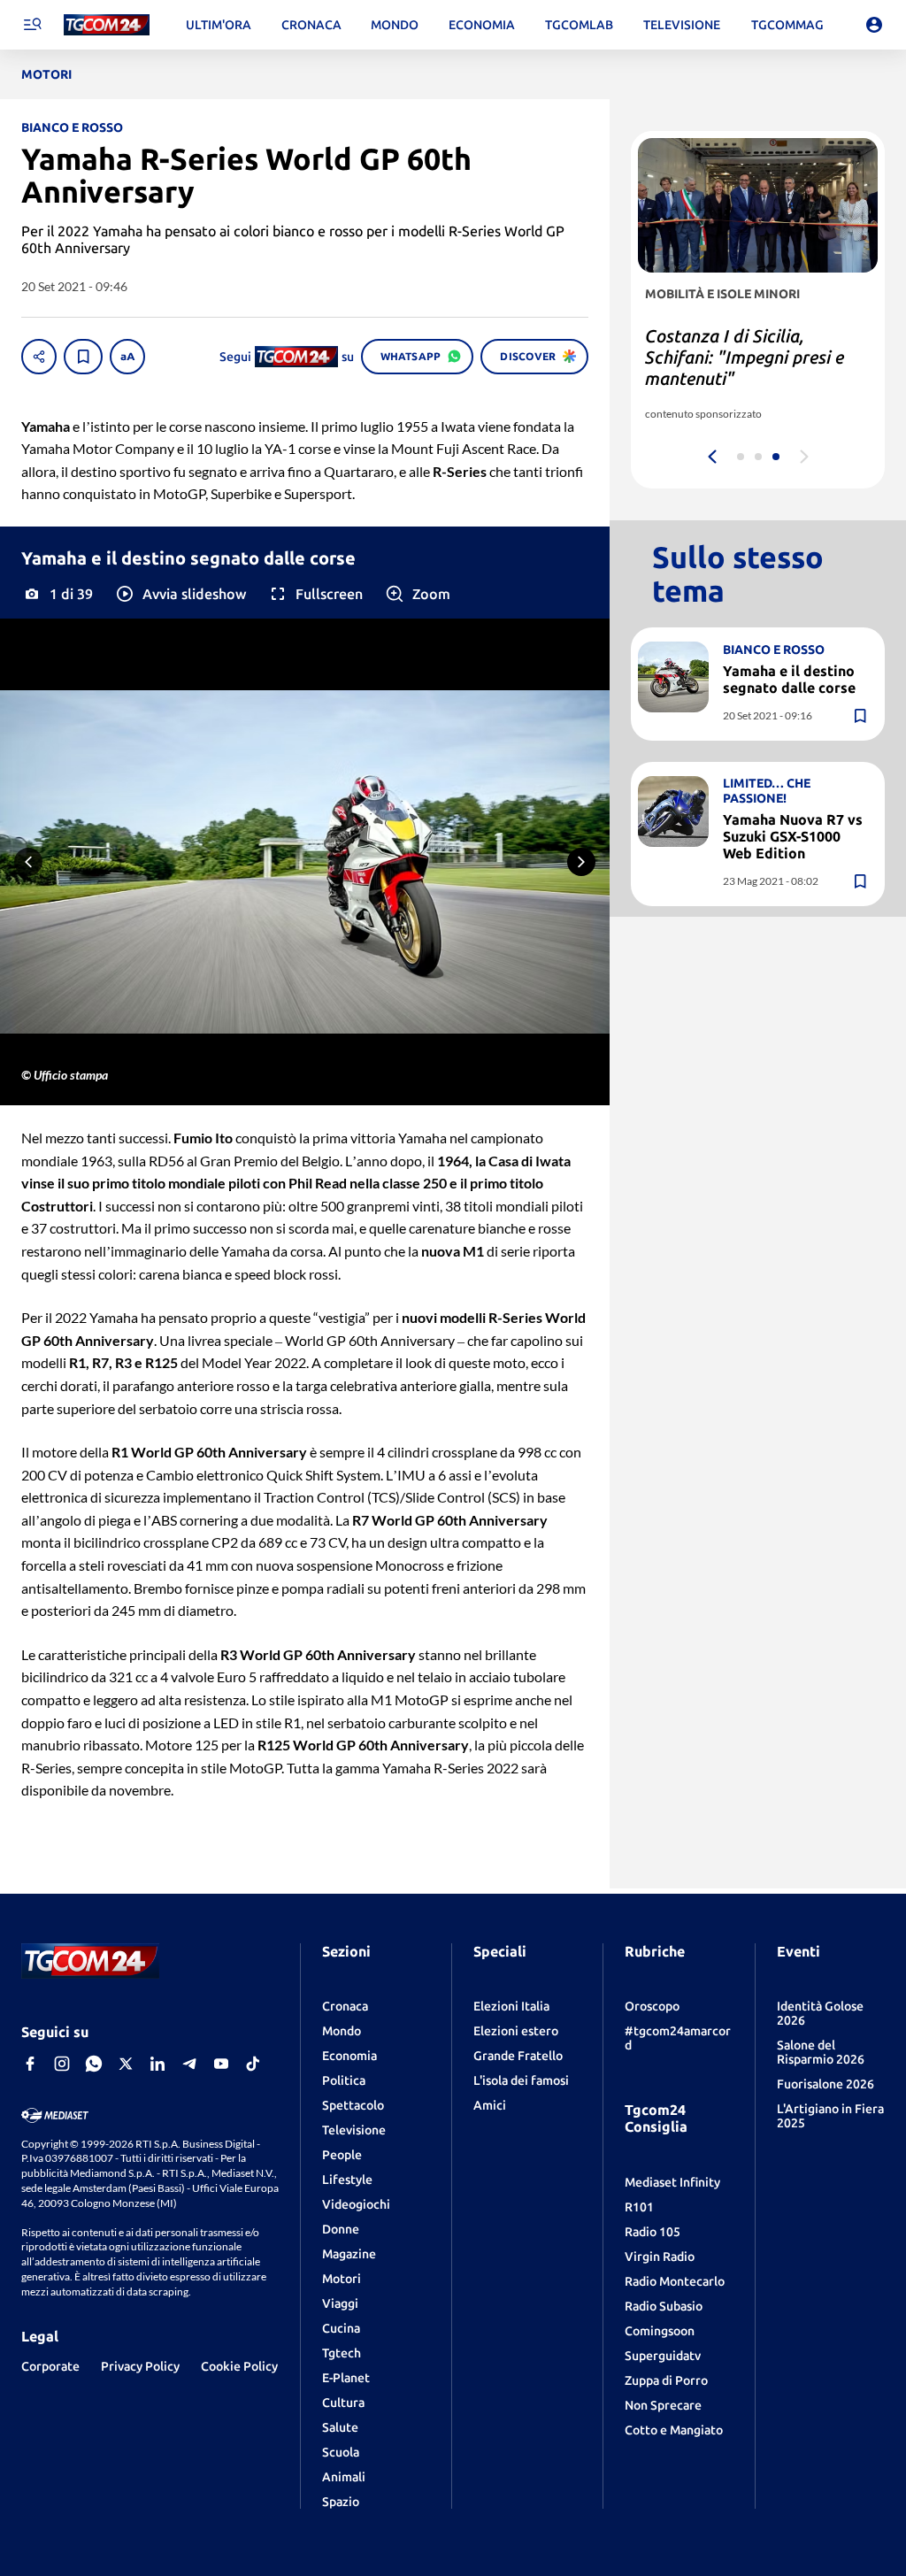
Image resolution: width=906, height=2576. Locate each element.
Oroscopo (652, 2006)
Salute (340, 2427)
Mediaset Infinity (672, 2182)
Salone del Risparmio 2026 (821, 2052)
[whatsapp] (94, 2064)
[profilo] (874, 25)
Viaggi (340, 2303)
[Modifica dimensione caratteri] (127, 357)
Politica (344, 2080)
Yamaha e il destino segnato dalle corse (789, 679)
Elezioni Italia (511, 2006)
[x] (126, 2064)
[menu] (32, 25)
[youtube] (221, 2064)
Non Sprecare (663, 2405)
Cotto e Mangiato (674, 2430)
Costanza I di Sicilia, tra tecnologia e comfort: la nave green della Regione (743, 357)
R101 (639, 2207)
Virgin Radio (660, 2257)
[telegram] (189, 2064)
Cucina (341, 2328)
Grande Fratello (518, 2056)
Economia (349, 2056)
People (342, 2155)
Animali (344, 2477)
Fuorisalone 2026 (825, 2084)
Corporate (50, 2366)
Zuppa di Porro (666, 2380)
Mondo (342, 2031)
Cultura (343, 2403)
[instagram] (62, 2064)
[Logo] (107, 25)
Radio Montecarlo (675, 2281)
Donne (341, 2229)
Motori (342, 2279)
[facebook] (30, 2064)
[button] (180, 594)
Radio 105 (653, 2232)
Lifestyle (347, 2180)
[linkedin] (157, 2064)
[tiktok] (253, 2064)
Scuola (341, 2452)
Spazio (341, 2502)
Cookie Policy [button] (239, 2366)
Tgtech (342, 2353)
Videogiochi (356, 2204)
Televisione (354, 2130)
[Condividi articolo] (39, 357)
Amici (490, 2105)
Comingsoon (660, 2331)
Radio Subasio (664, 2306)
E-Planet (346, 2378)
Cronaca (345, 2006)
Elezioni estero (516, 2031)
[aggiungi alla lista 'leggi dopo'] (83, 357)
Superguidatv (663, 2356)
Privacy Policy (140, 2366)
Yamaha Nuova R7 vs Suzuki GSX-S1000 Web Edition (793, 836)
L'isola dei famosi (521, 2080)
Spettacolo (353, 2105)
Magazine (349, 2254)
